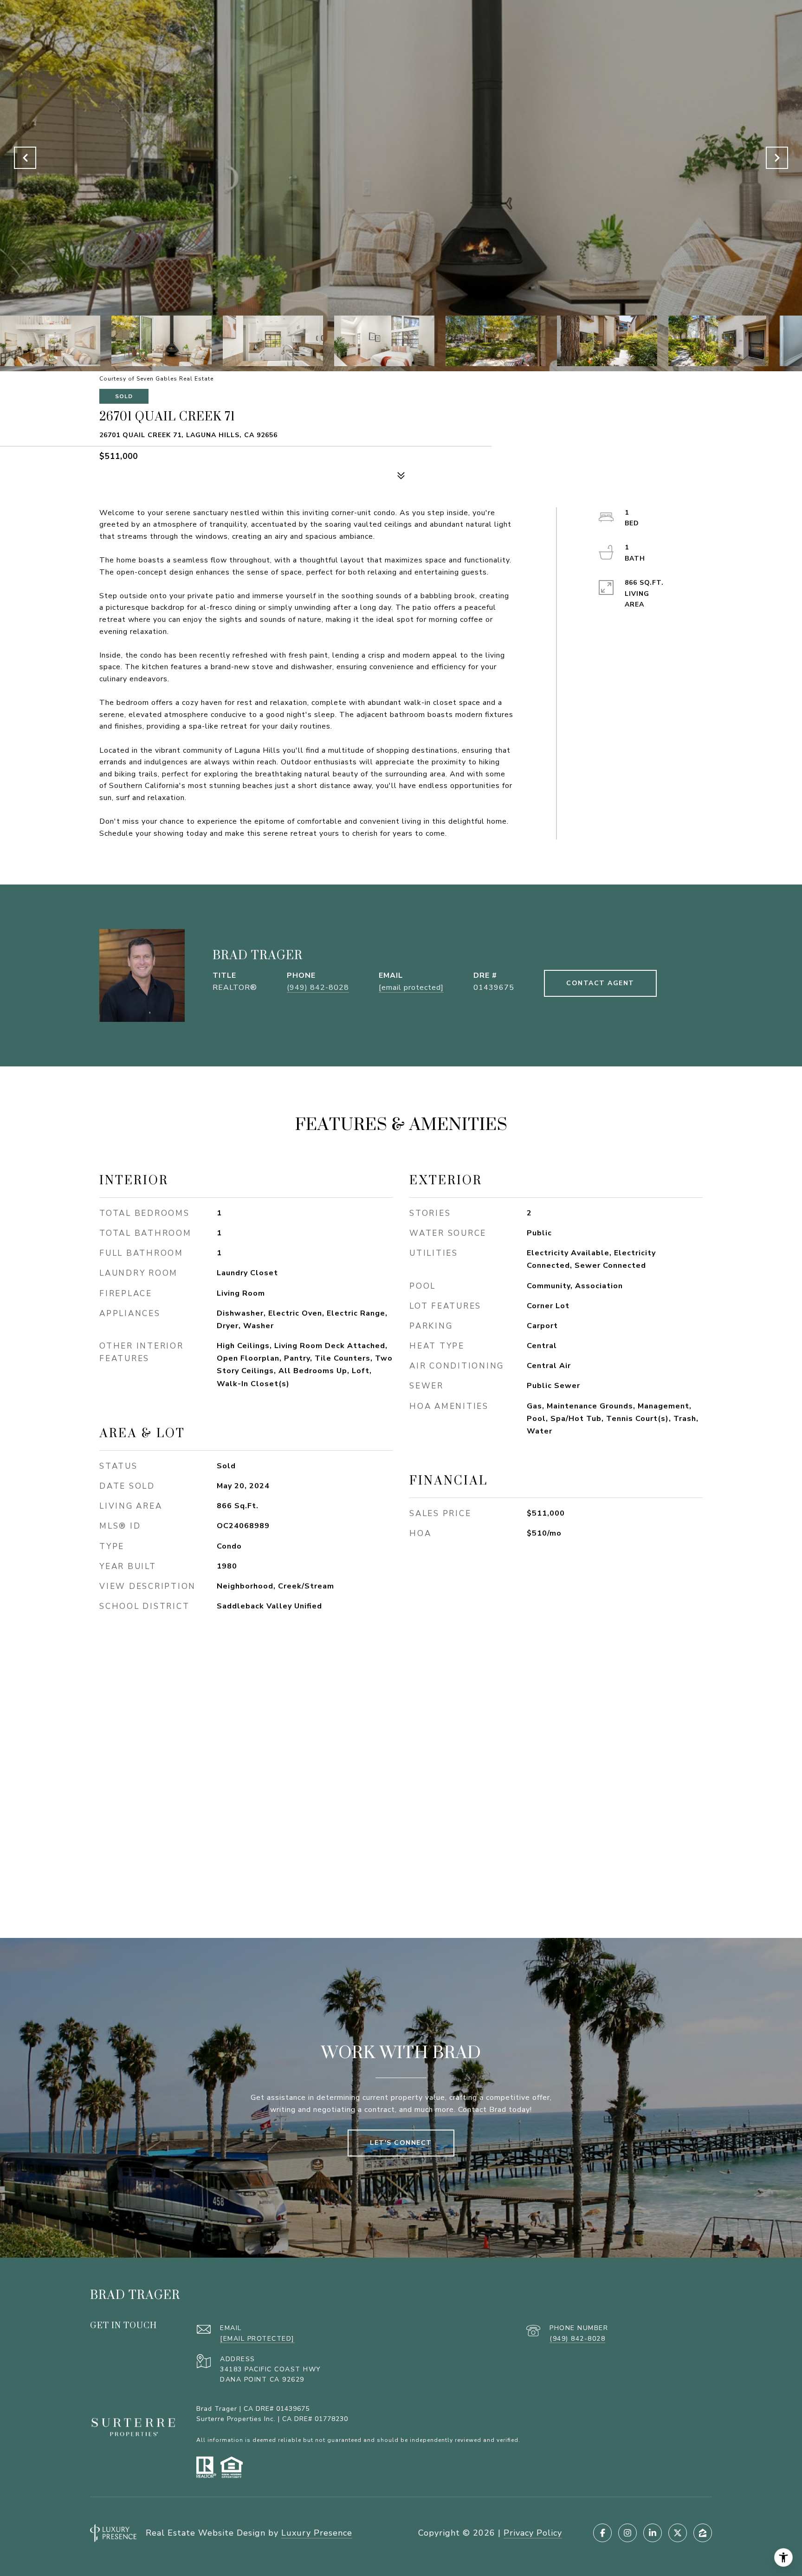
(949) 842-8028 (318, 988)
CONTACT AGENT (600, 983)
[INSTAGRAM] (627, 2533)
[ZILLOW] (703, 2533)
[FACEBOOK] (602, 2533)
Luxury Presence (317, 2533)
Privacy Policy (533, 2533)
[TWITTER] (678, 2533)
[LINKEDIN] (653, 2533)
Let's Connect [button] (401, 2143)
